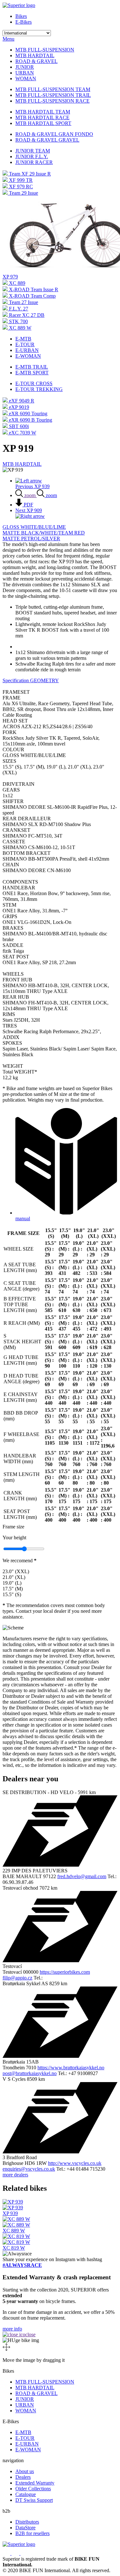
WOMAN (26, 78)
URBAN (25, 73)
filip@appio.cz (17, 1978)
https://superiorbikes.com (65, 1972)
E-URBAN (27, 350)
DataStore (25, 2528)
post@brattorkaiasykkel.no (30, 2073)
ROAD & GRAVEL (36, 61)
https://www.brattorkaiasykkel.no (71, 2068)
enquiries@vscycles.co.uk (29, 2169)
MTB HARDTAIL (35, 55)
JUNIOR (25, 67)
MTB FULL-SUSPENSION (45, 50)
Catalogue (26, 2494)
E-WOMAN (28, 356)
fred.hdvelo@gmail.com (82, 1876)
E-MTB (23, 339)
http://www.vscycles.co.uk (75, 2163)
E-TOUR (25, 344)
